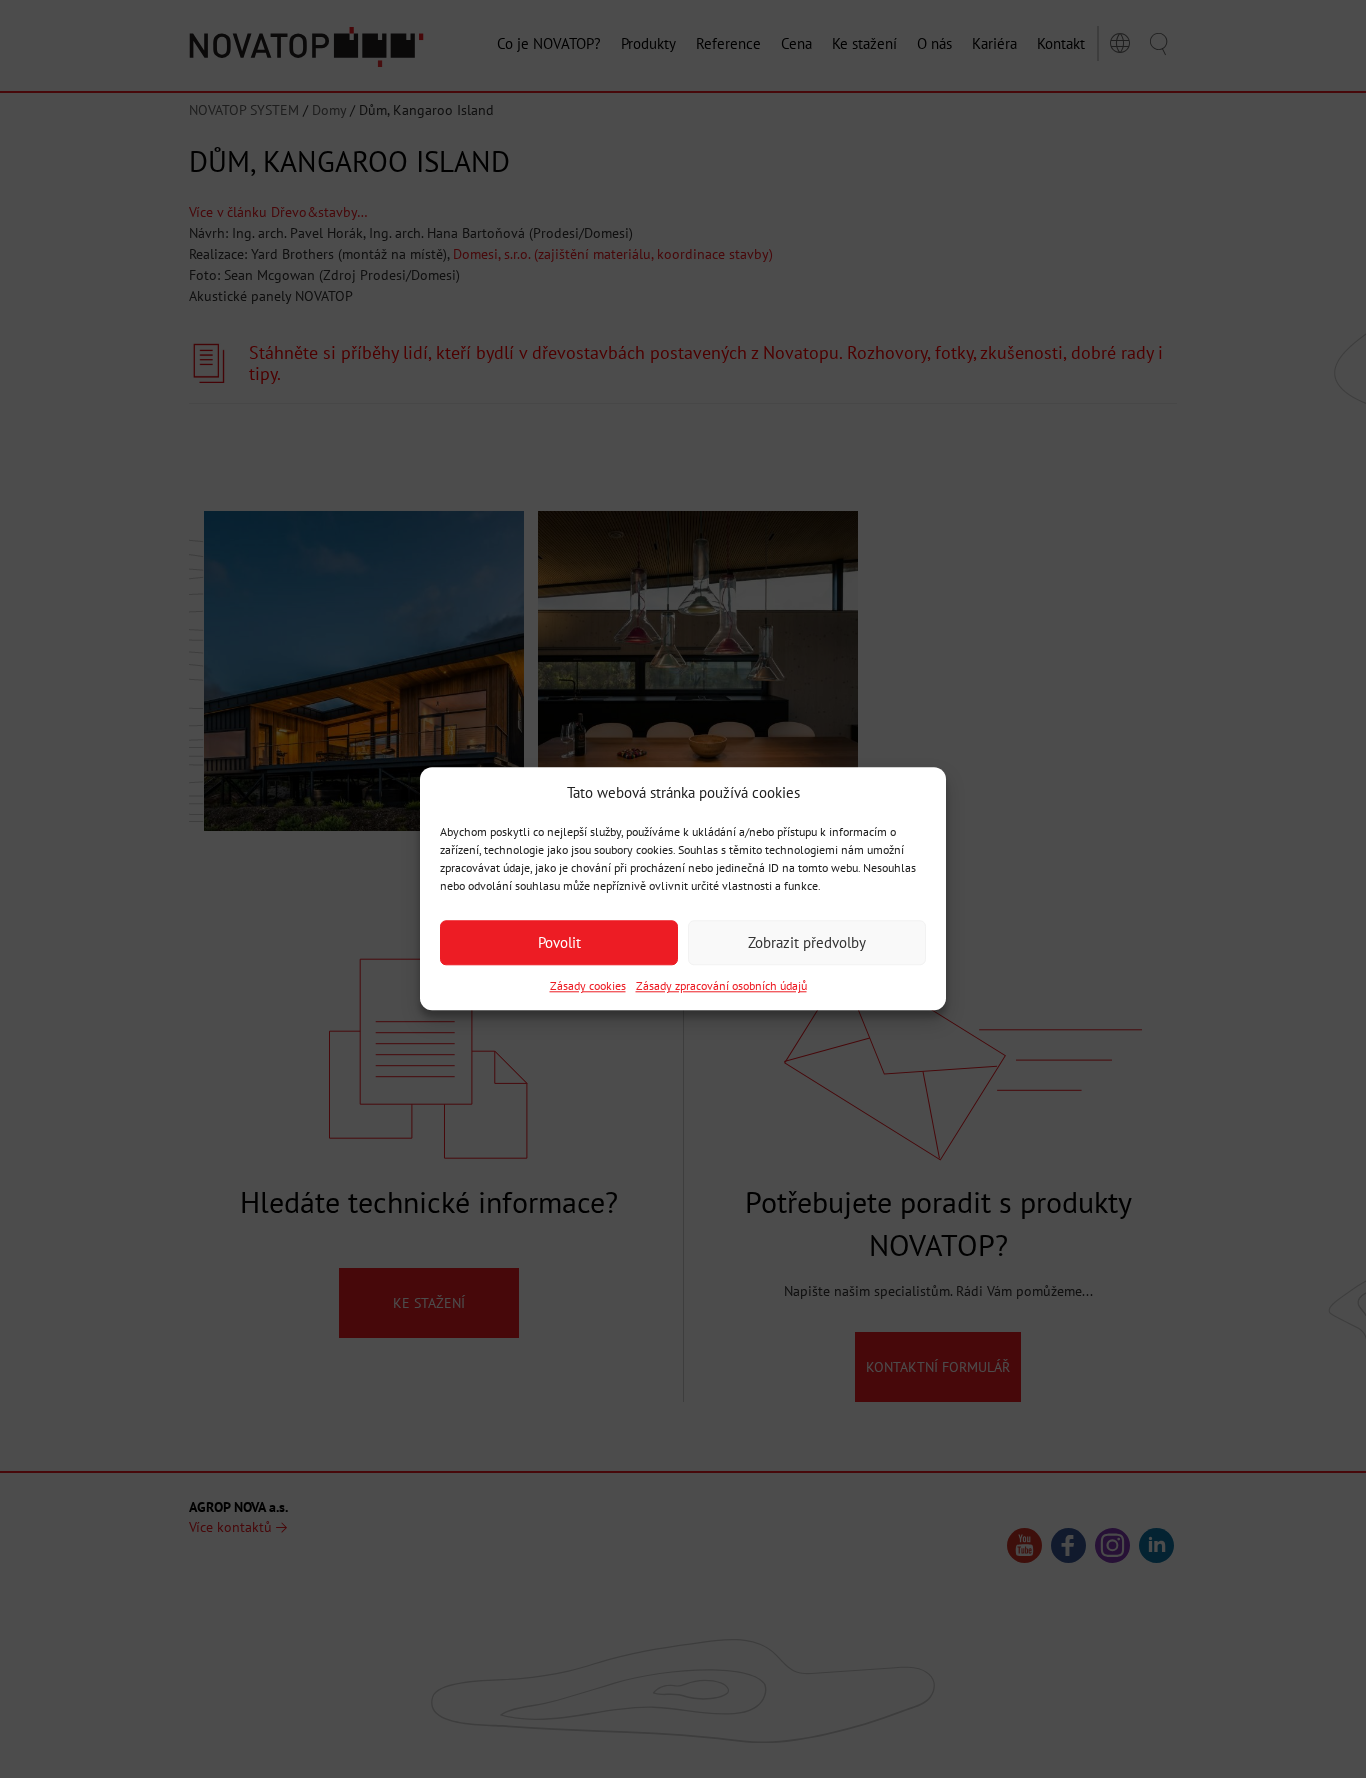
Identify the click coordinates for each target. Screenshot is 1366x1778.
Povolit (559, 942)
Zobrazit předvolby (807, 942)
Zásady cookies (588, 986)
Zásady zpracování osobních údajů (721, 986)
